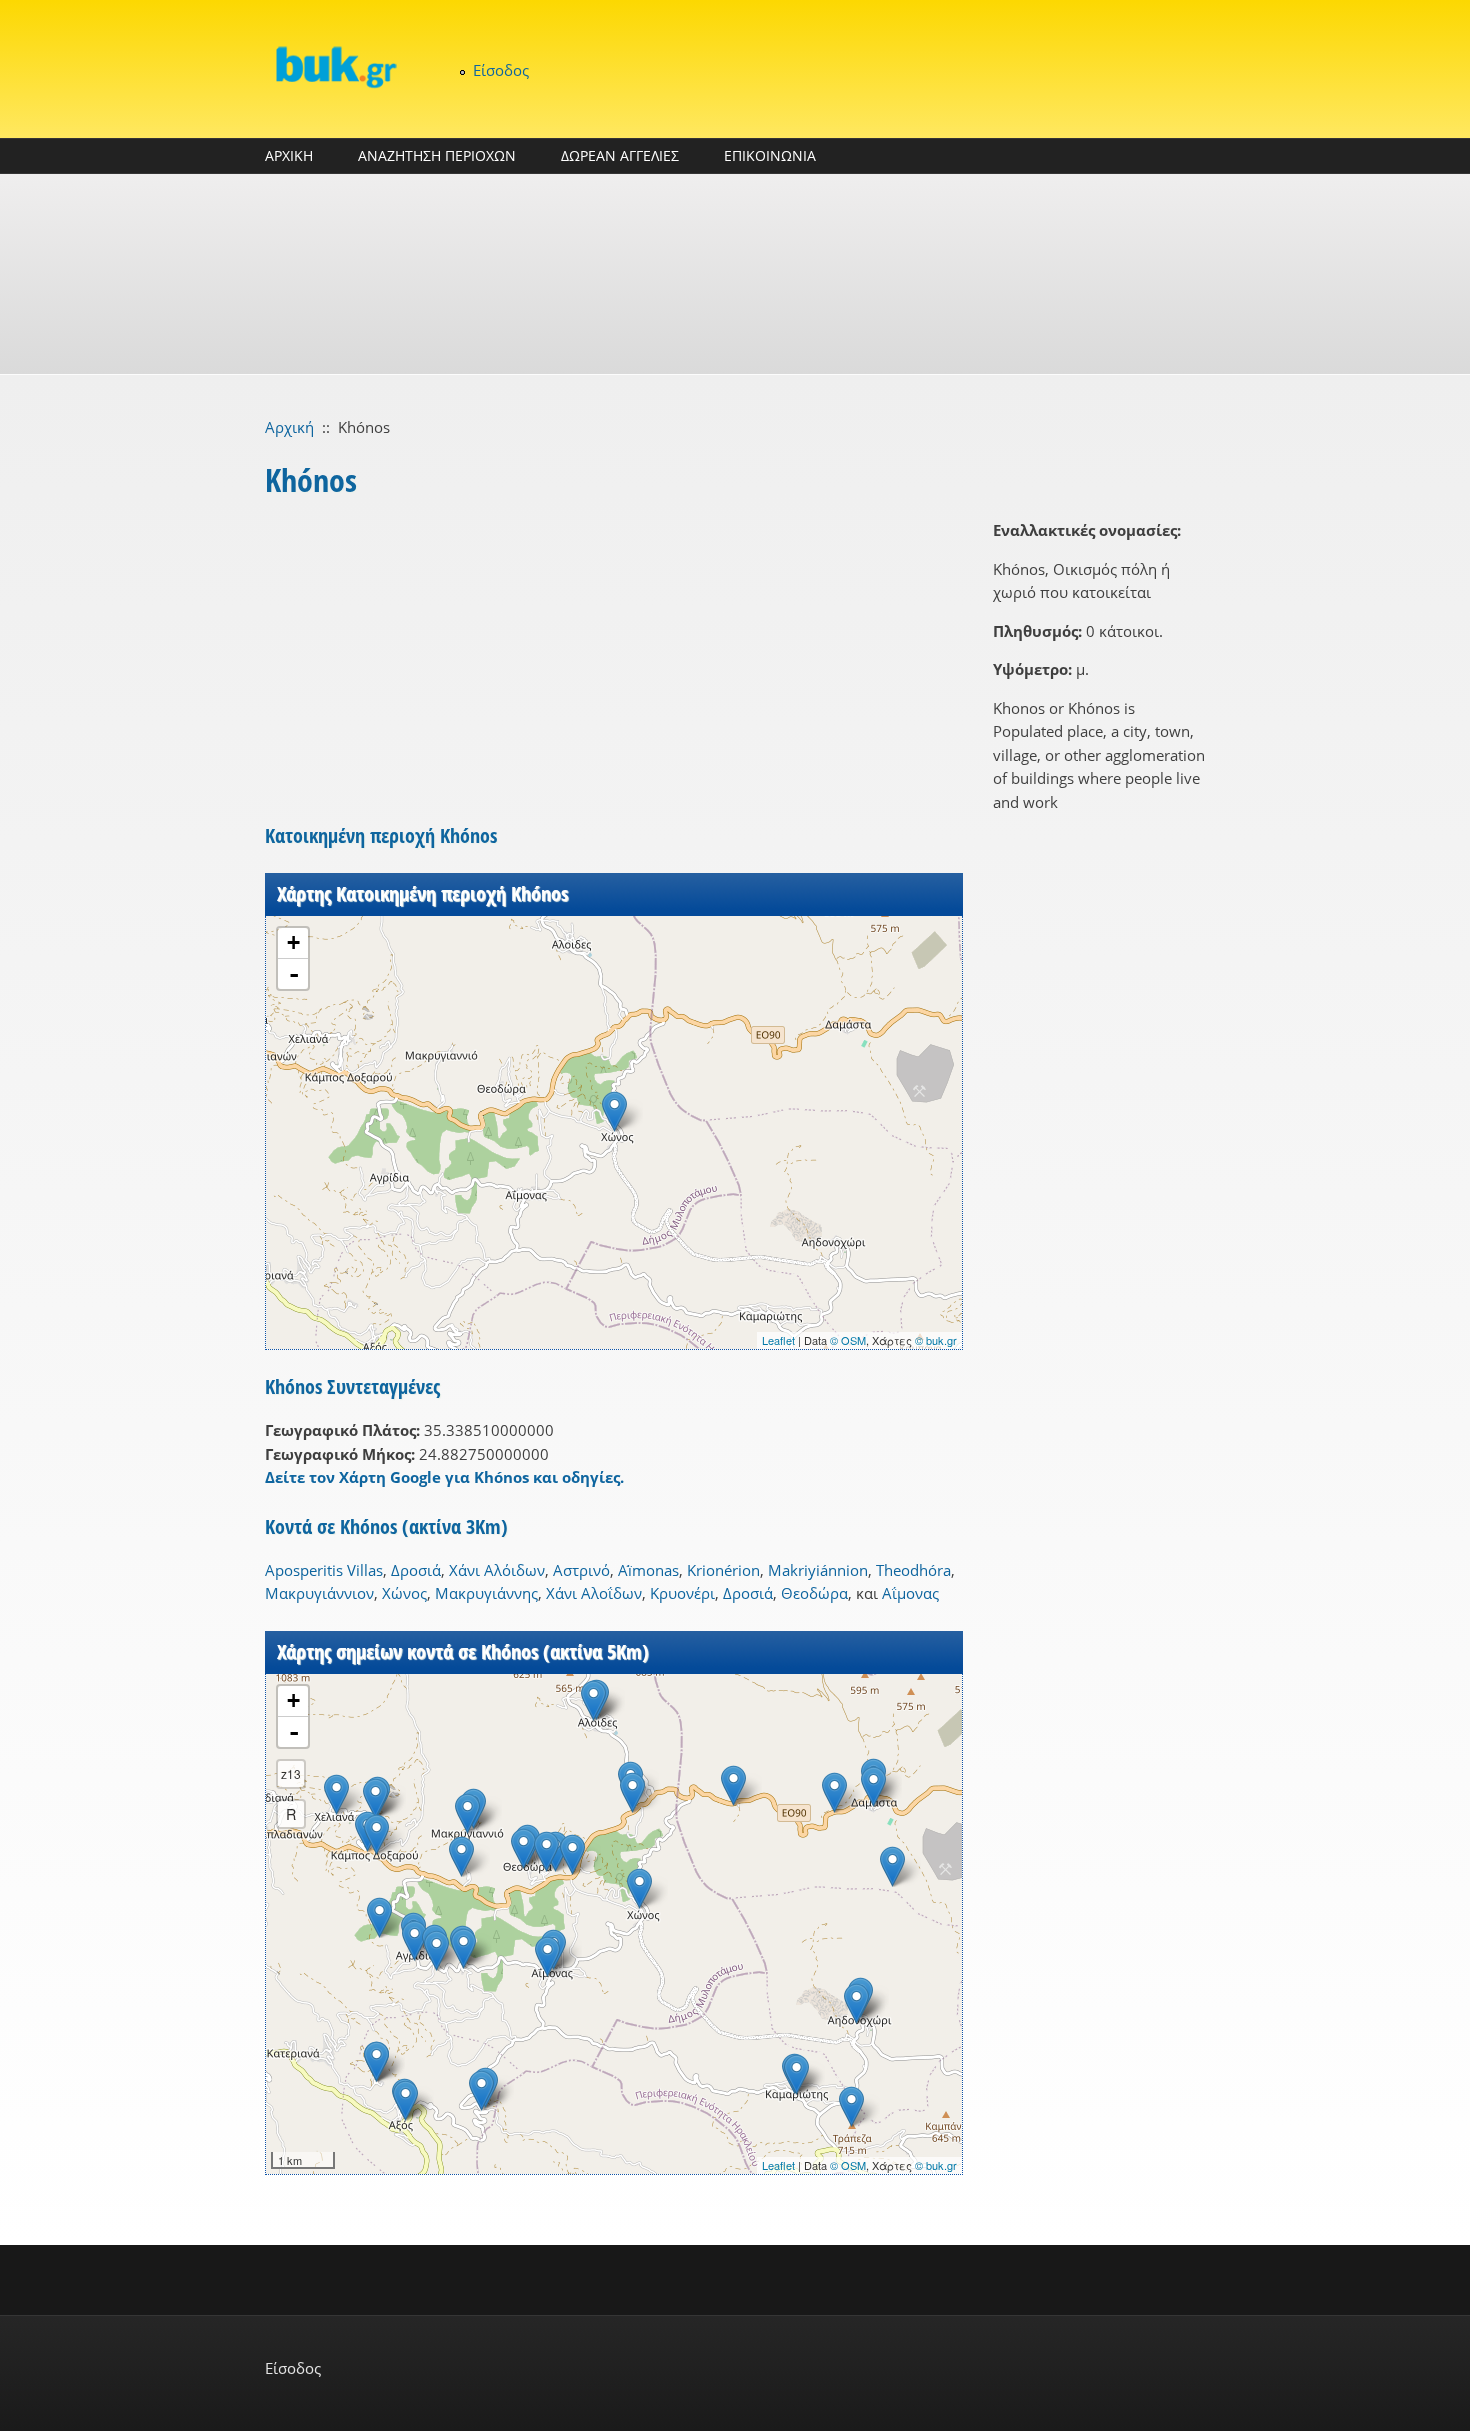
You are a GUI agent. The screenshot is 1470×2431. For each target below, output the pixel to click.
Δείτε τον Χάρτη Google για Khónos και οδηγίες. (444, 1477)
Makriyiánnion (818, 1570)
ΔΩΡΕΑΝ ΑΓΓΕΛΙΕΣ (620, 155)
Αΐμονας (910, 1593)
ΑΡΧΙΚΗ (289, 155)
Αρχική (289, 427)
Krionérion (723, 1570)
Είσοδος (501, 70)
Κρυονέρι (682, 1593)
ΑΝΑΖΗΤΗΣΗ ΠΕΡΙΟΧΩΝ (437, 155)
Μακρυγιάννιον (319, 1593)
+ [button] (293, 942)
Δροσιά (416, 1570)
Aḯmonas (648, 1570)
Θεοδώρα (814, 1593)
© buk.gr (936, 1340)
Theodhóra (913, 1570)
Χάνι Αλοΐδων (594, 1593)
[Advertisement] (735, 274)
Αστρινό (581, 1570)
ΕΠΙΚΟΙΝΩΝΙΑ (770, 155)
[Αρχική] (335, 66)
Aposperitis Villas (324, 1570)
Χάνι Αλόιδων (497, 1570)
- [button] (294, 974)
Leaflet (778, 1340)
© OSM (848, 1340)
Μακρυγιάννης (486, 1593)
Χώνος (404, 1593)
